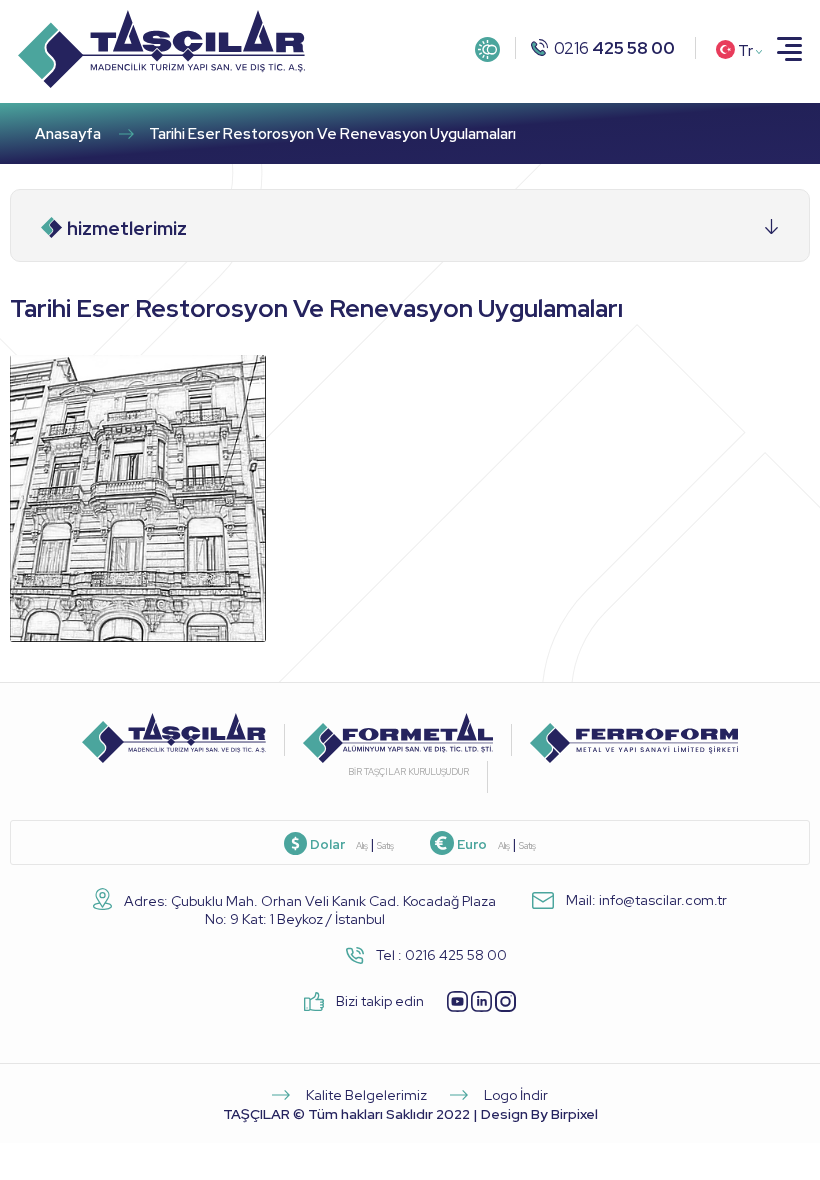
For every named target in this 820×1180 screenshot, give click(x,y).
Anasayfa (68, 134)
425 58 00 (614, 48)
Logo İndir (514, 1095)
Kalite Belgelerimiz (365, 1095)
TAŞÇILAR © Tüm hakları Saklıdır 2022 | (410, 1114)
